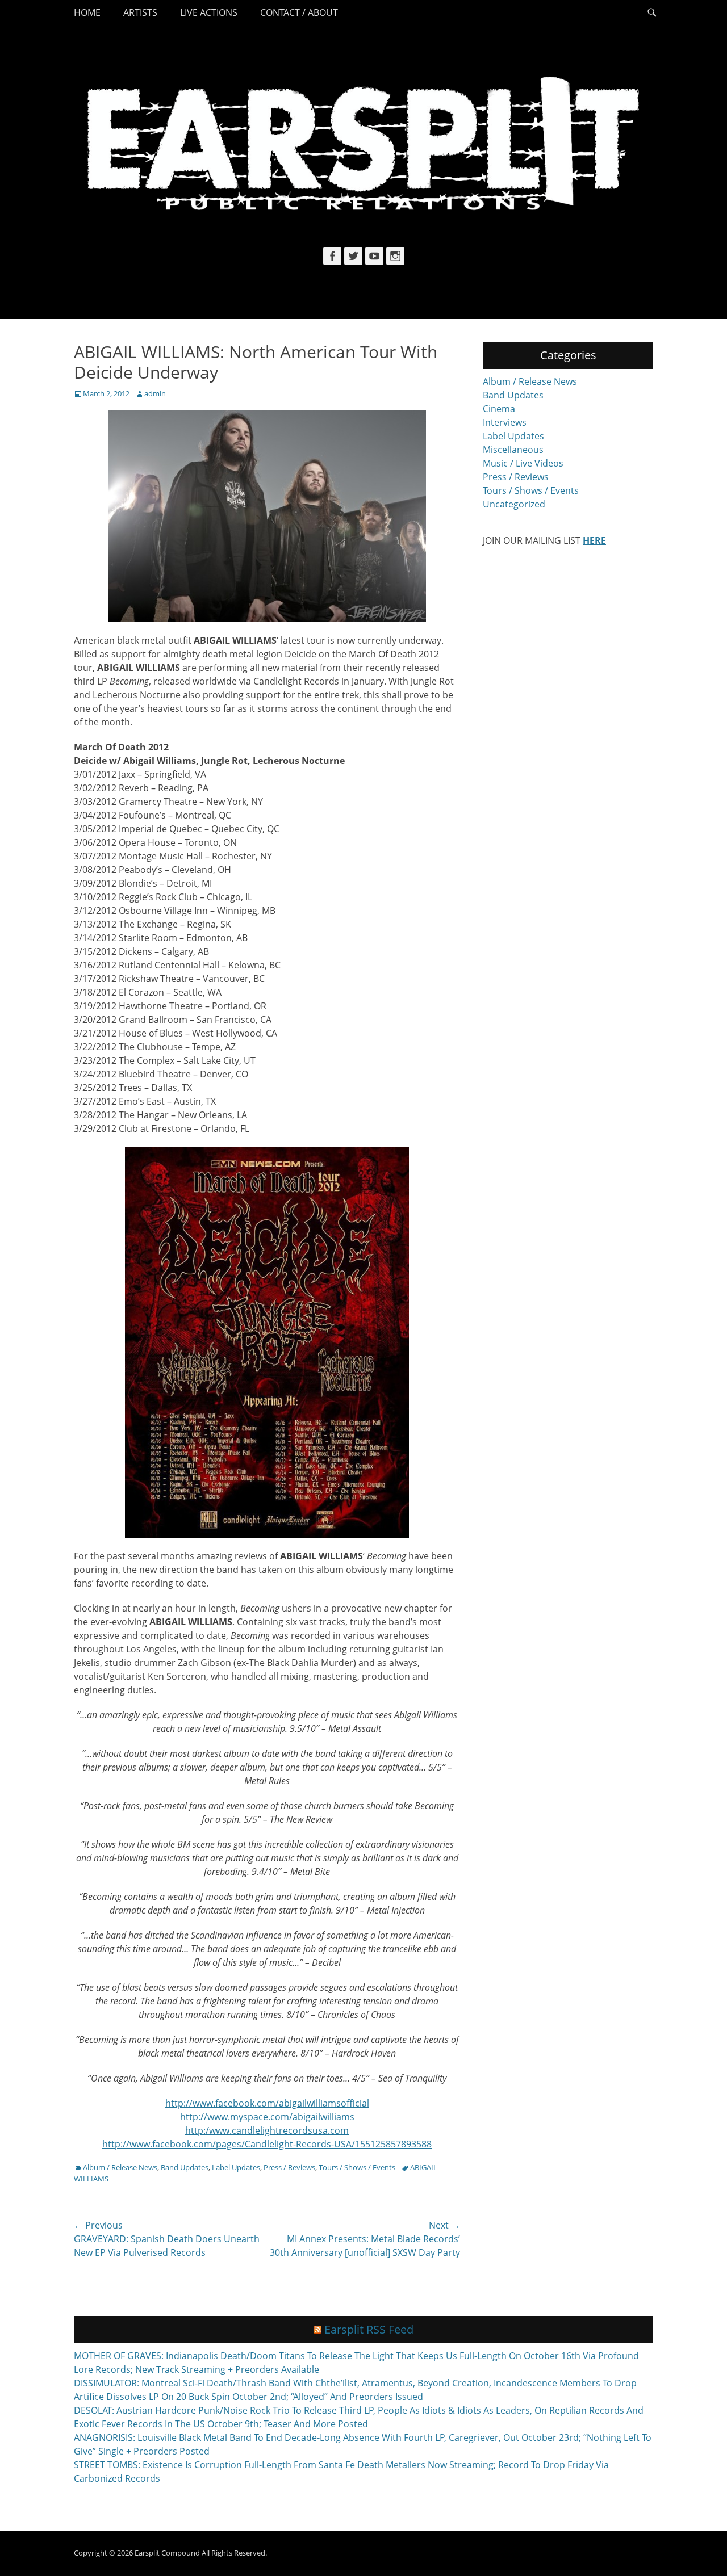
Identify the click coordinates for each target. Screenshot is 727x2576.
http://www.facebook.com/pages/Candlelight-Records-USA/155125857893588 (267, 2144)
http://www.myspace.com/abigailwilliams (267, 2117)
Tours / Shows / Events (357, 2167)
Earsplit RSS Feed (369, 2329)
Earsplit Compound (167, 2553)
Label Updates (236, 2167)
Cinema (499, 409)
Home (87, 12)
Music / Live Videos (523, 463)
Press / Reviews (289, 2167)
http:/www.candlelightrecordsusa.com (267, 2130)
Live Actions (209, 12)
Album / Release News (120, 2167)
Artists (140, 12)
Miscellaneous (513, 450)
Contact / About (299, 12)
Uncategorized (514, 504)
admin (155, 393)
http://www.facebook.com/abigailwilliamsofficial (267, 2103)
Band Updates (185, 2167)
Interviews (505, 422)
